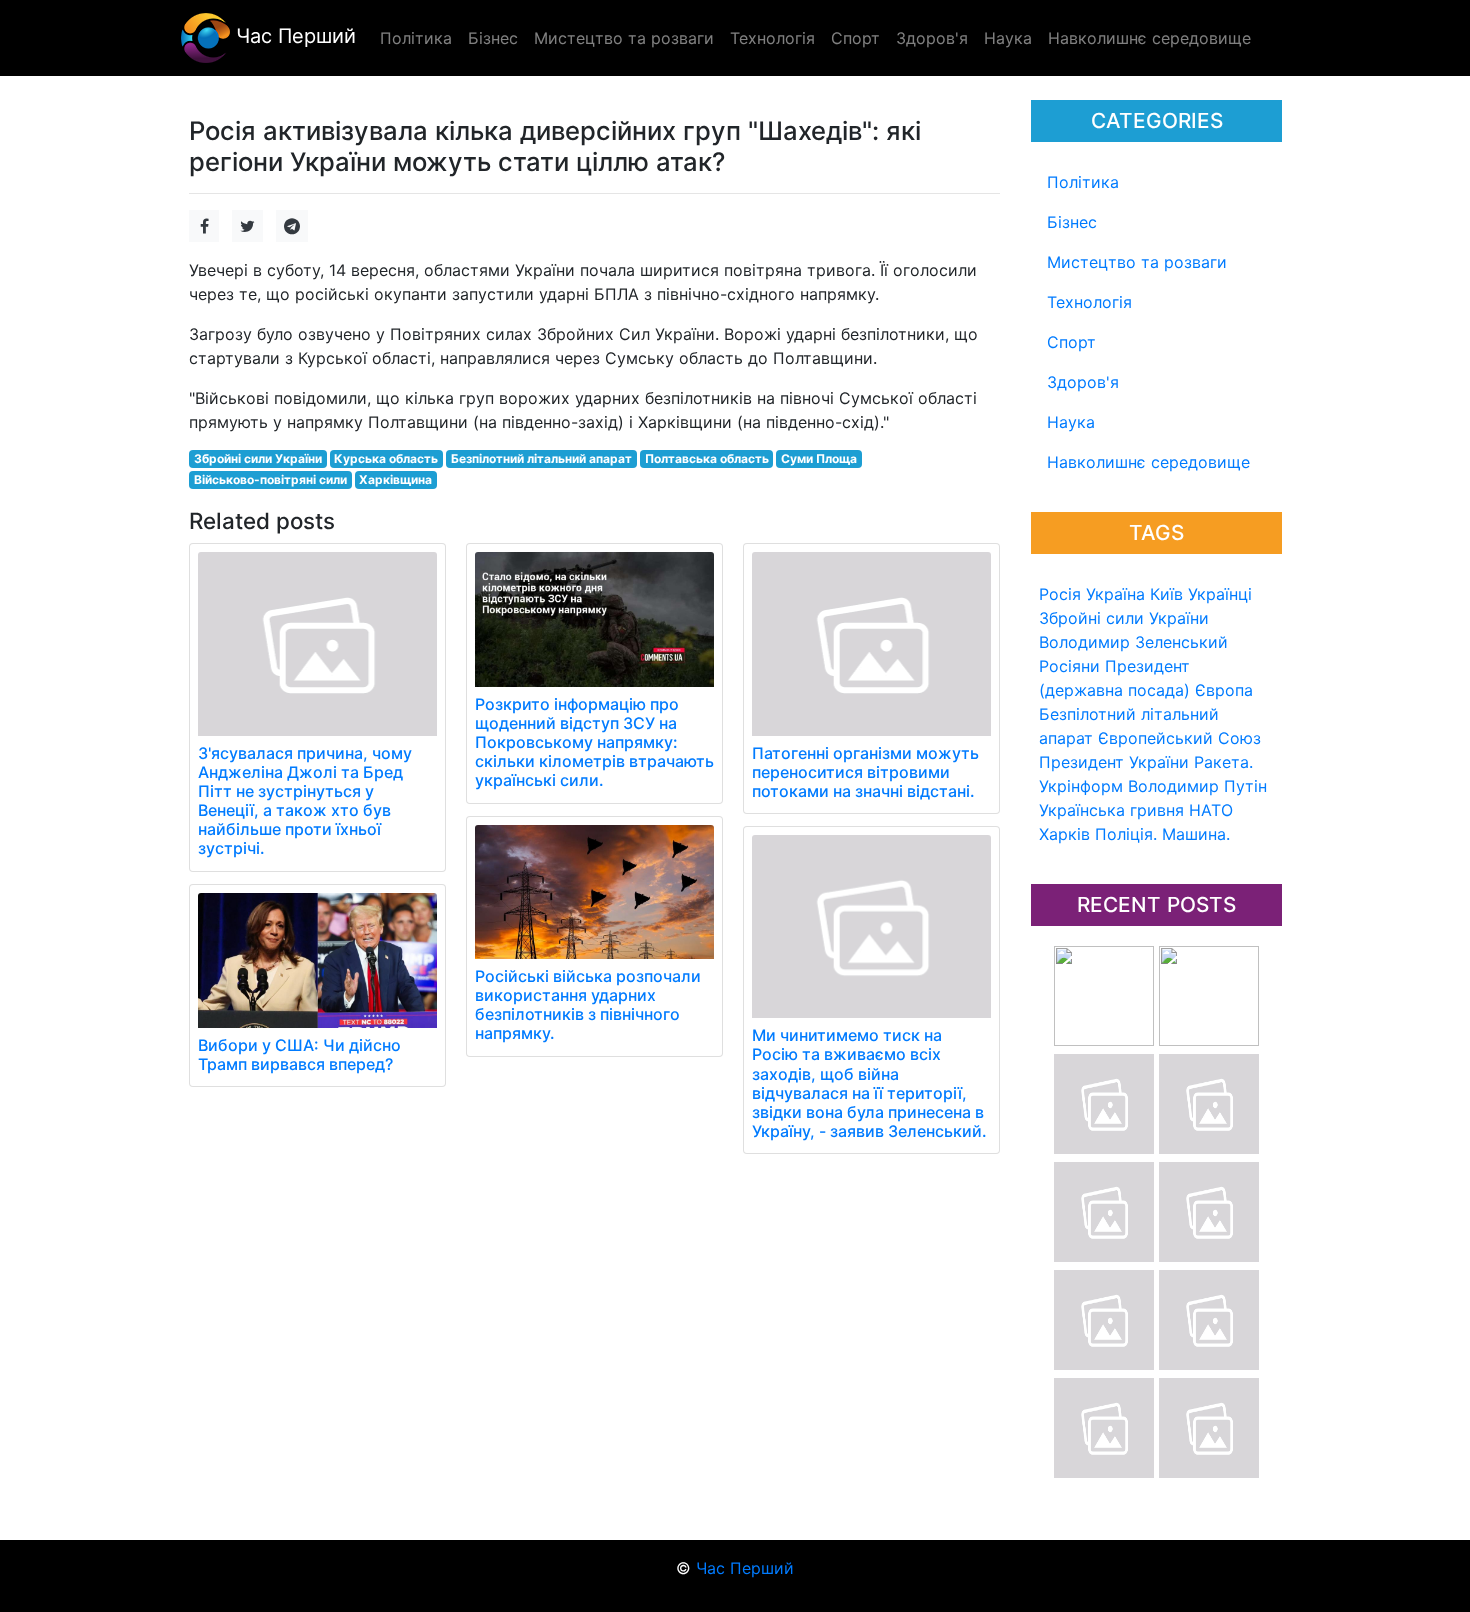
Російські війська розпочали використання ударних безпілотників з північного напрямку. (588, 1005)
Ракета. (1223, 762)
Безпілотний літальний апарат (541, 458)
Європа (1224, 690)
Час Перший (293, 36)
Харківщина (395, 479)
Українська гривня (1111, 810)
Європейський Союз (1179, 738)
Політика (1083, 182)
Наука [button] (1008, 38)
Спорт (1071, 342)
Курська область (386, 458)
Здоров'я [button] (932, 38)
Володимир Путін (1197, 786)
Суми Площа (819, 458)
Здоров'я (1083, 382)
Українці (1220, 594)
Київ (1166, 594)
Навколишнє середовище (1148, 462)
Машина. (1196, 834)
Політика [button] (416, 38)
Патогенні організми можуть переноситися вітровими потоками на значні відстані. (865, 772)
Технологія (1089, 302)
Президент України (1114, 762)
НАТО (1211, 810)
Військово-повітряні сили (270, 479)
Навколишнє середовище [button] (1149, 38)
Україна (1115, 594)
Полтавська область (707, 458)
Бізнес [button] (493, 38)
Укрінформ (1081, 786)
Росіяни (1069, 666)
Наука (1071, 422)
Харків (1064, 834)
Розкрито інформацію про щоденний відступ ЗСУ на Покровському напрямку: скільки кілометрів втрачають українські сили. (594, 742)
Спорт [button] (855, 38)
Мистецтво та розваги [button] (624, 38)
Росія (1060, 594)
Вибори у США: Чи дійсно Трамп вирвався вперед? (299, 1054)
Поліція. (1126, 834)
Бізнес (1072, 222)
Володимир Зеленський (1133, 642)
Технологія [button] (772, 38)
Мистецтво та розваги (1137, 262)
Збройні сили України (1124, 618)
